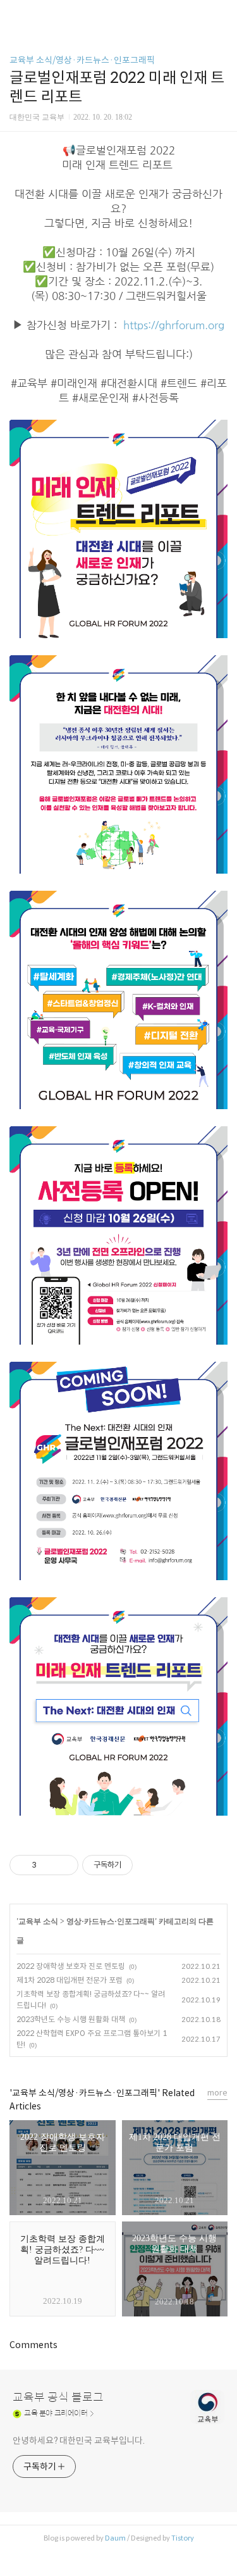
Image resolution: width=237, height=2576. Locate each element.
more (217, 2093)
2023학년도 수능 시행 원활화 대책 (71, 2019)
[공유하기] (48, 1865)
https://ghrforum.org (174, 325)
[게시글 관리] (64, 1865)
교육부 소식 (38, 1921)
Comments (33, 2345)
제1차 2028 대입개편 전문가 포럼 (70, 1980)
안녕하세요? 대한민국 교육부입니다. (79, 2441)
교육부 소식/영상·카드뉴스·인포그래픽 (82, 60)
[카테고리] (15, 14)
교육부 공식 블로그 (58, 2397)
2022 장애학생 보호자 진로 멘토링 (71, 1966)
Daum (115, 2538)
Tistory (183, 2538)
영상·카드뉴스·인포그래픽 (111, 1921)
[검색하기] (221, 14)
